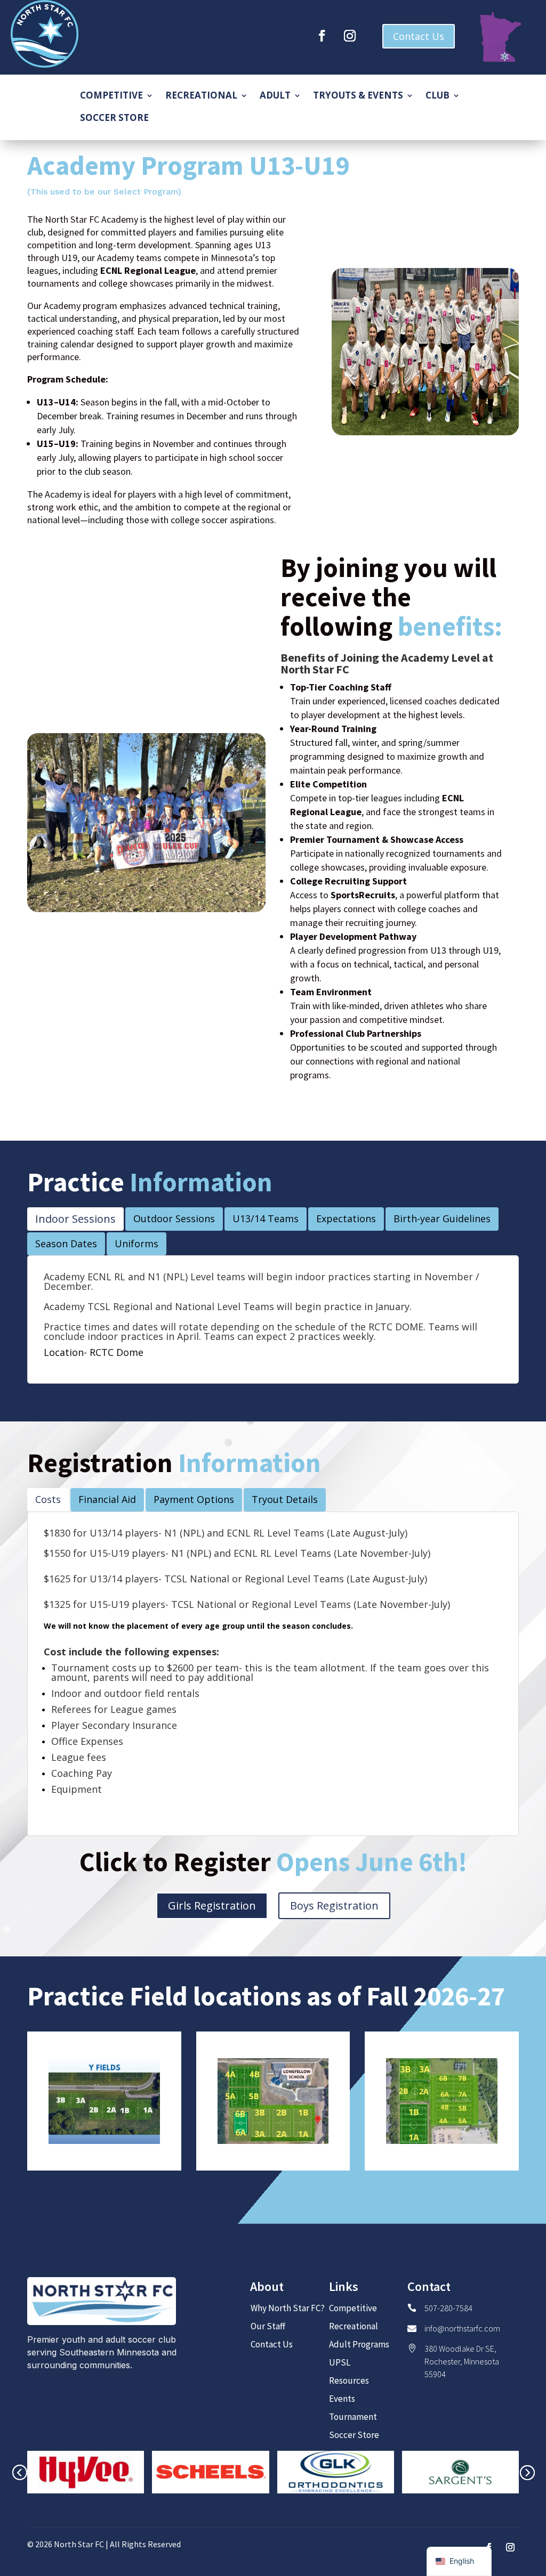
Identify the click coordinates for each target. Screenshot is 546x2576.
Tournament (353, 2417)
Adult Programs (359, 2344)
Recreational (201, 96)
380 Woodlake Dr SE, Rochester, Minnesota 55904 (462, 2361)
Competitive (111, 96)
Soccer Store (114, 119)
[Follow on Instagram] (350, 36)
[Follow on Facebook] (322, 36)
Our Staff (268, 2326)
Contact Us (419, 36)
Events (342, 2399)
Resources (349, 2380)
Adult (275, 96)
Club (437, 96)
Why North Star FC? (288, 2308)
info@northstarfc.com (462, 2328)
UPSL (340, 2362)
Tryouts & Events (358, 96)
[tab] (75, 1219)
